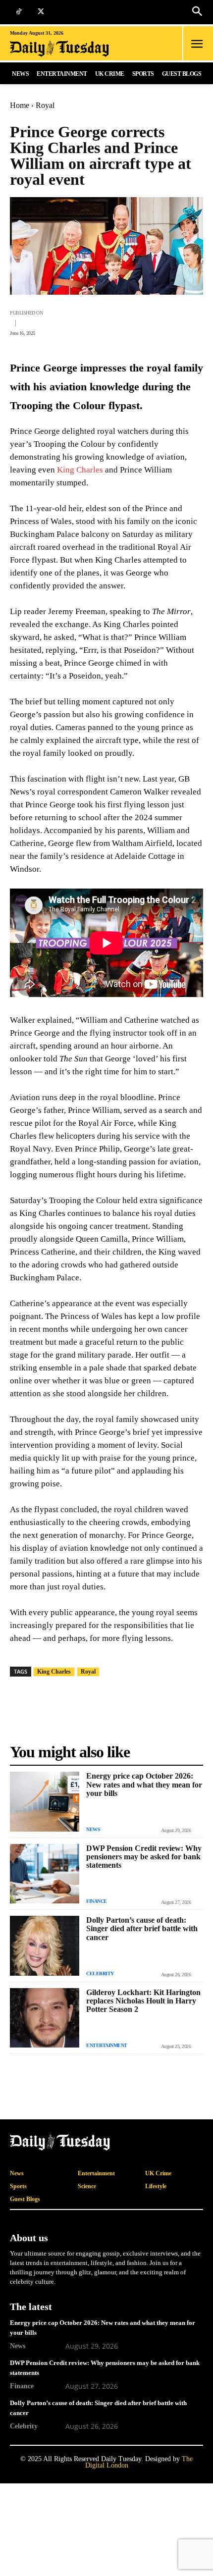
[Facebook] (55, 321)
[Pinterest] (124, 321)
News (93, 1829)
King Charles (80, 470)
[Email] (147, 321)
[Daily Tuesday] (72, 49)
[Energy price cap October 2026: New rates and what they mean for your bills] (45, 1801)
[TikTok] (19, 12)
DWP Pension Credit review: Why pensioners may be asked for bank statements (144, 1857)
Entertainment (107, 2045)
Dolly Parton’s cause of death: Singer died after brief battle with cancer (142, 1928)
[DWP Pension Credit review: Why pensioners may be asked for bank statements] (45, 1874)
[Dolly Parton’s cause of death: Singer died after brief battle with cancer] (45, 1945)
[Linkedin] (169, 321)
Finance (97, 1901)
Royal (45, 105)
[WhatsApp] (101, 321)
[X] (41, 12)
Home (20, 105)
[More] (193, 321)
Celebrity (100, 1973)
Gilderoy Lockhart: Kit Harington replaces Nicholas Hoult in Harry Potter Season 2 (143, 2001)
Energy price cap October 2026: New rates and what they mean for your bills (144, 1784)
